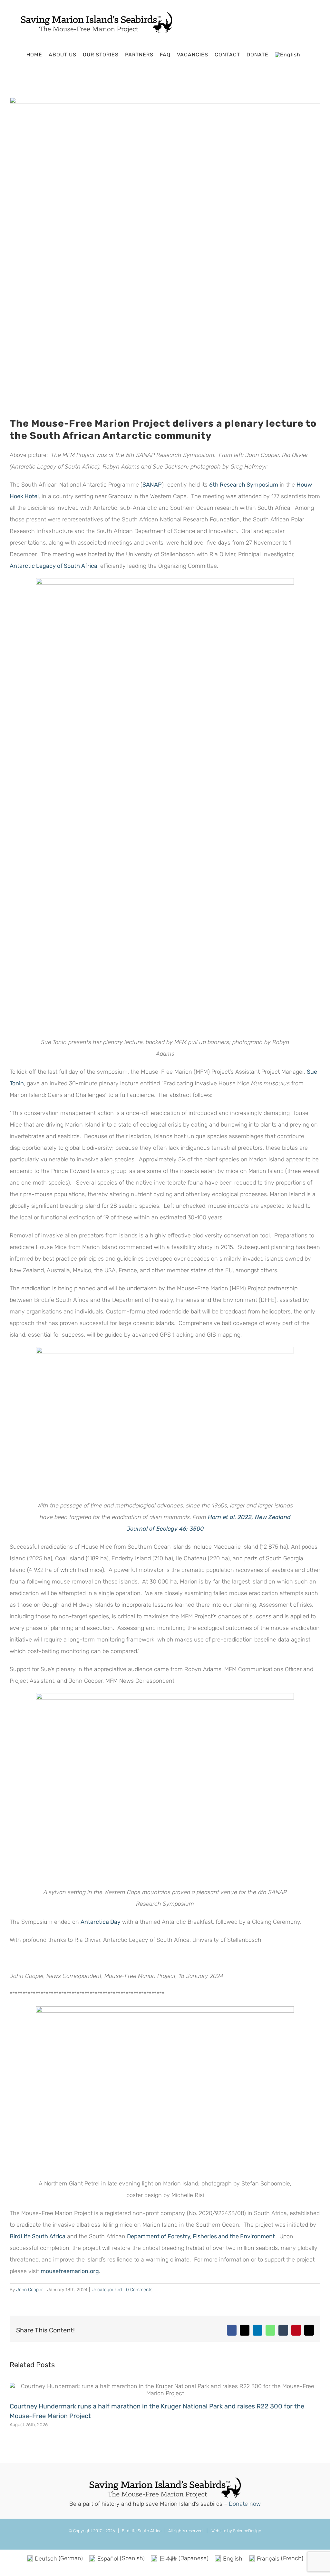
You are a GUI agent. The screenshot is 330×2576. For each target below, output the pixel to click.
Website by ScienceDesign (236, 2531)
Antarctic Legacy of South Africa (53, 566)
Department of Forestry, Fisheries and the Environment (201, 2236)
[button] (309, 55)
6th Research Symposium (244, 485)
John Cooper (29, 2290)
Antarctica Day (101, 1922)
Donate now (245, 2504)
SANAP (152, 485)
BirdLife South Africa (38, 2236)
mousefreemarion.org (70, 2271)
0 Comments (139, 2290)
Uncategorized (107, 2290)
